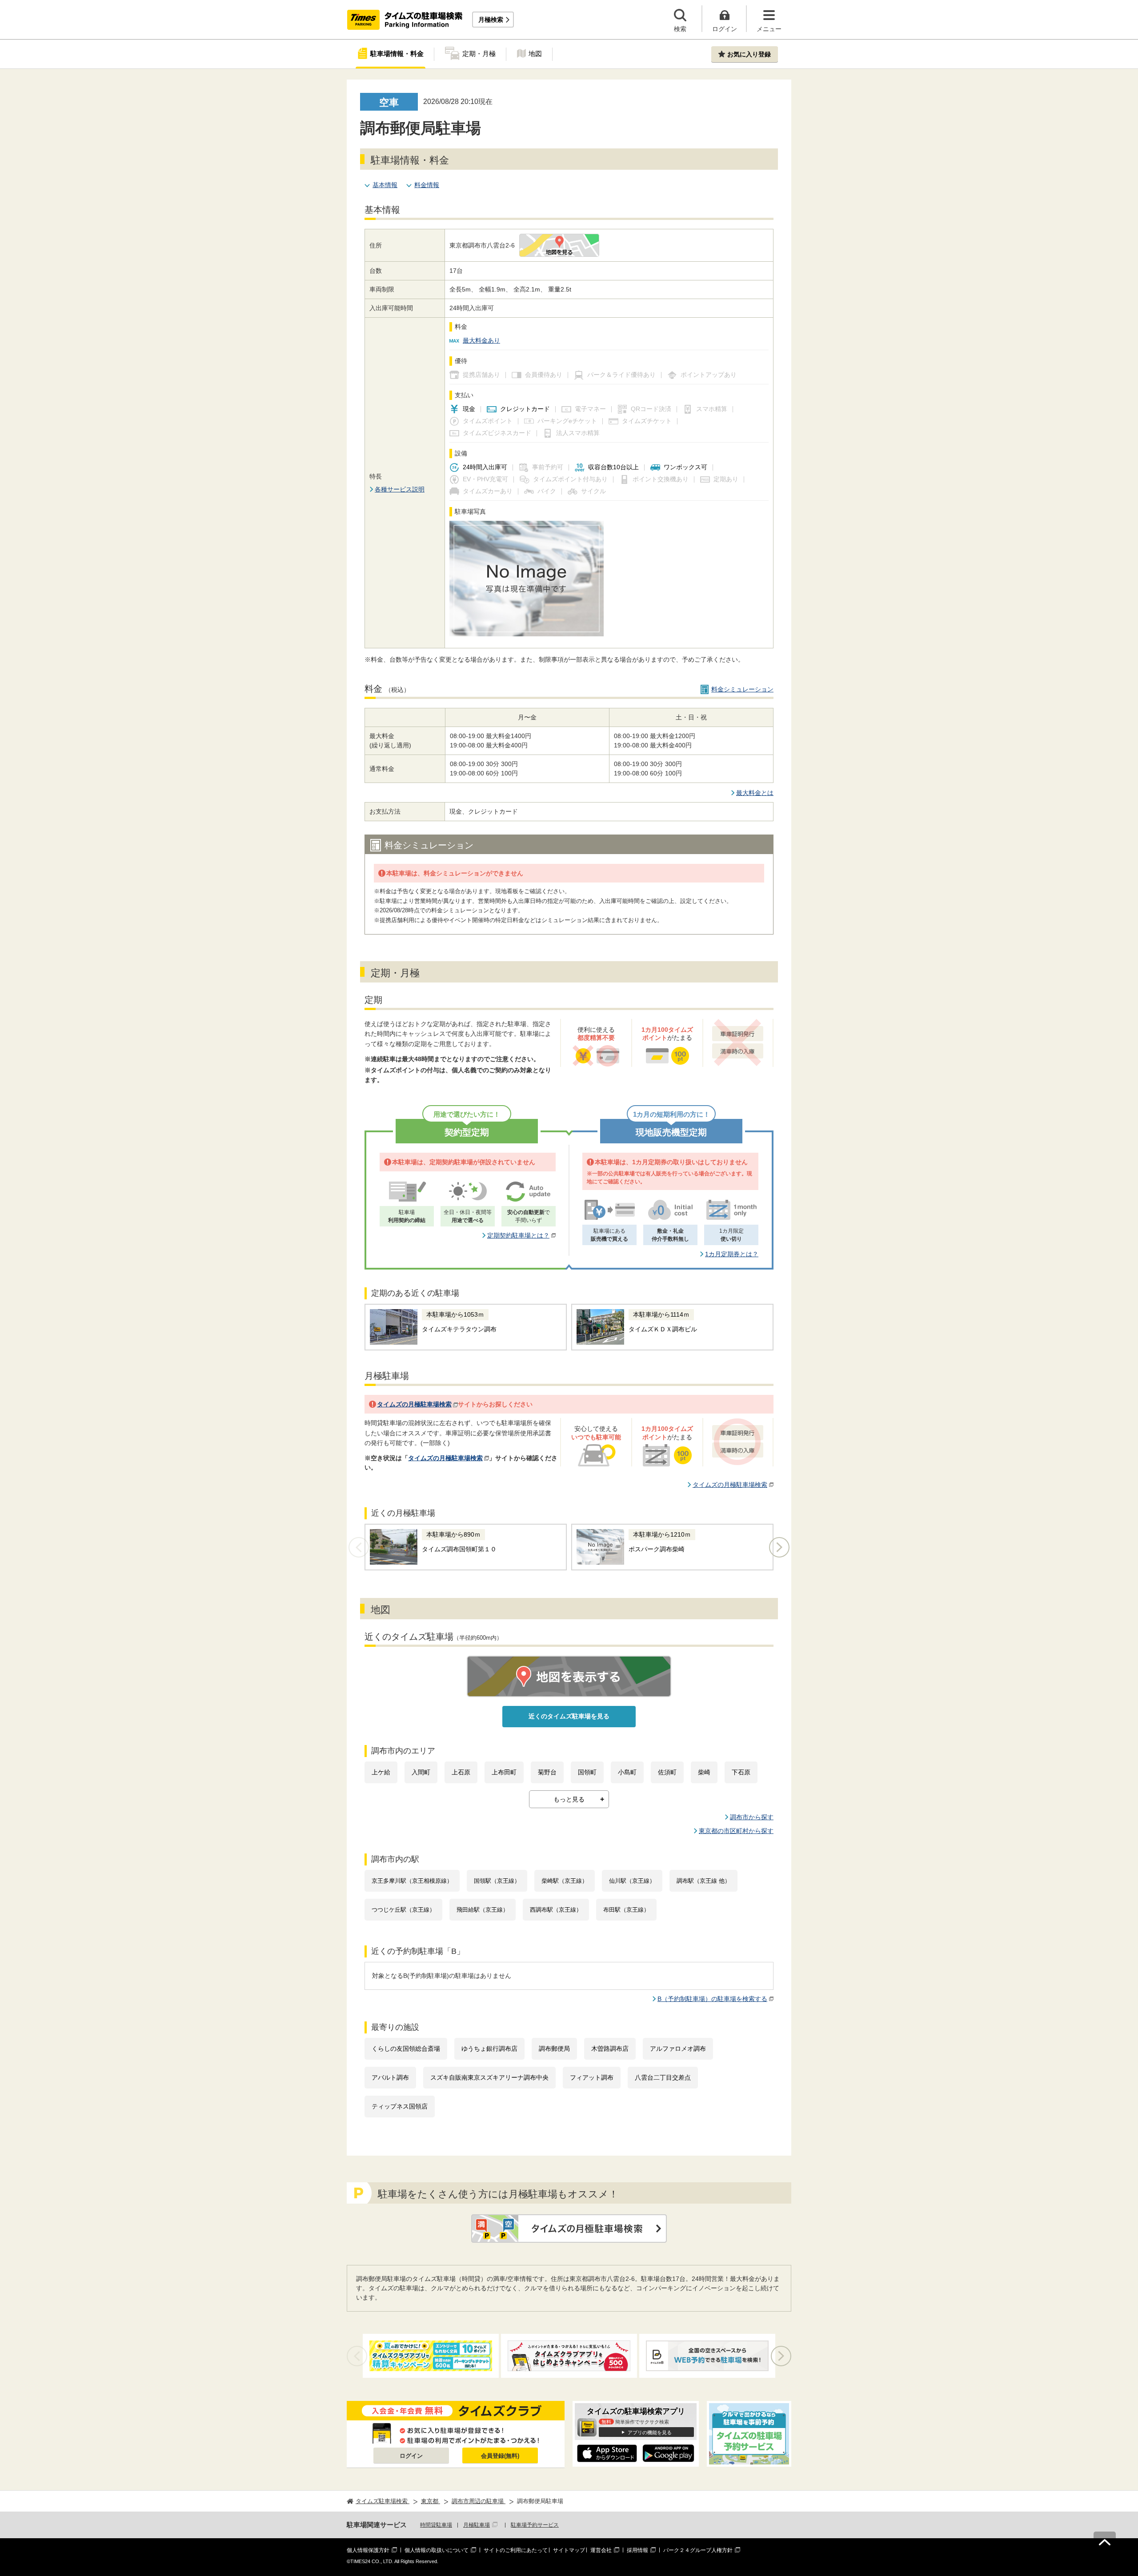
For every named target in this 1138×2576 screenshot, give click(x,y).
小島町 (627, 1772)
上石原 (461, 1772)
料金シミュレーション (742, 689)
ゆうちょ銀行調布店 (489, 2049)
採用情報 (637, 2550)
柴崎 (704, 1772)
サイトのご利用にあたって (516, 2550)
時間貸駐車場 (436, 2525)
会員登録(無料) (500, 2456)
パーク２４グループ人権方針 (698, 2550)
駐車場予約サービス (535, 2525)
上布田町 (504, 1772)
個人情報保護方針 (368, 2550)
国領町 (587, 1772)
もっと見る (569, 1799)
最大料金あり (481, 340)
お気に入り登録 (749, 54)
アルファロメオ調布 (678, 2049)
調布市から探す (752, 1817)
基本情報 (385, 185)
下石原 (741, 1772)
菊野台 (547, 1772)
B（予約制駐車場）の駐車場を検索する (712, 1999)
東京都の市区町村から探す (736, 1831)
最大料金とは (755, 793)
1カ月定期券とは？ (732, 1254)
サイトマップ (569, 2550)
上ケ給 (381, 1772)
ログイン (411, 2456)
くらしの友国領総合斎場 (406, 2049)
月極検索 (491, 20)
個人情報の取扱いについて (437, 2550)
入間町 (421, 1772)
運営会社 (601, 2550)
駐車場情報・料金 (397, 54)
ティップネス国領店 (400, 2106)
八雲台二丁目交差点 (663, 2077)
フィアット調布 (592, 2077)
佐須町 (667, 1772)
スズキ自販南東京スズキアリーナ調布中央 (489, 2077)
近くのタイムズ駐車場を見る (569, 1716)
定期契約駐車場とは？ (518, 1235)
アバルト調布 (390, 2077)
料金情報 (427, 185)
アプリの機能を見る (650, 2432)
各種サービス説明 (400, 489)
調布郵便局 (554, 2049)
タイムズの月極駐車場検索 (414, 1404)
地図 (535, 54)
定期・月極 (479, 54)
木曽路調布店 (610, 2049)
